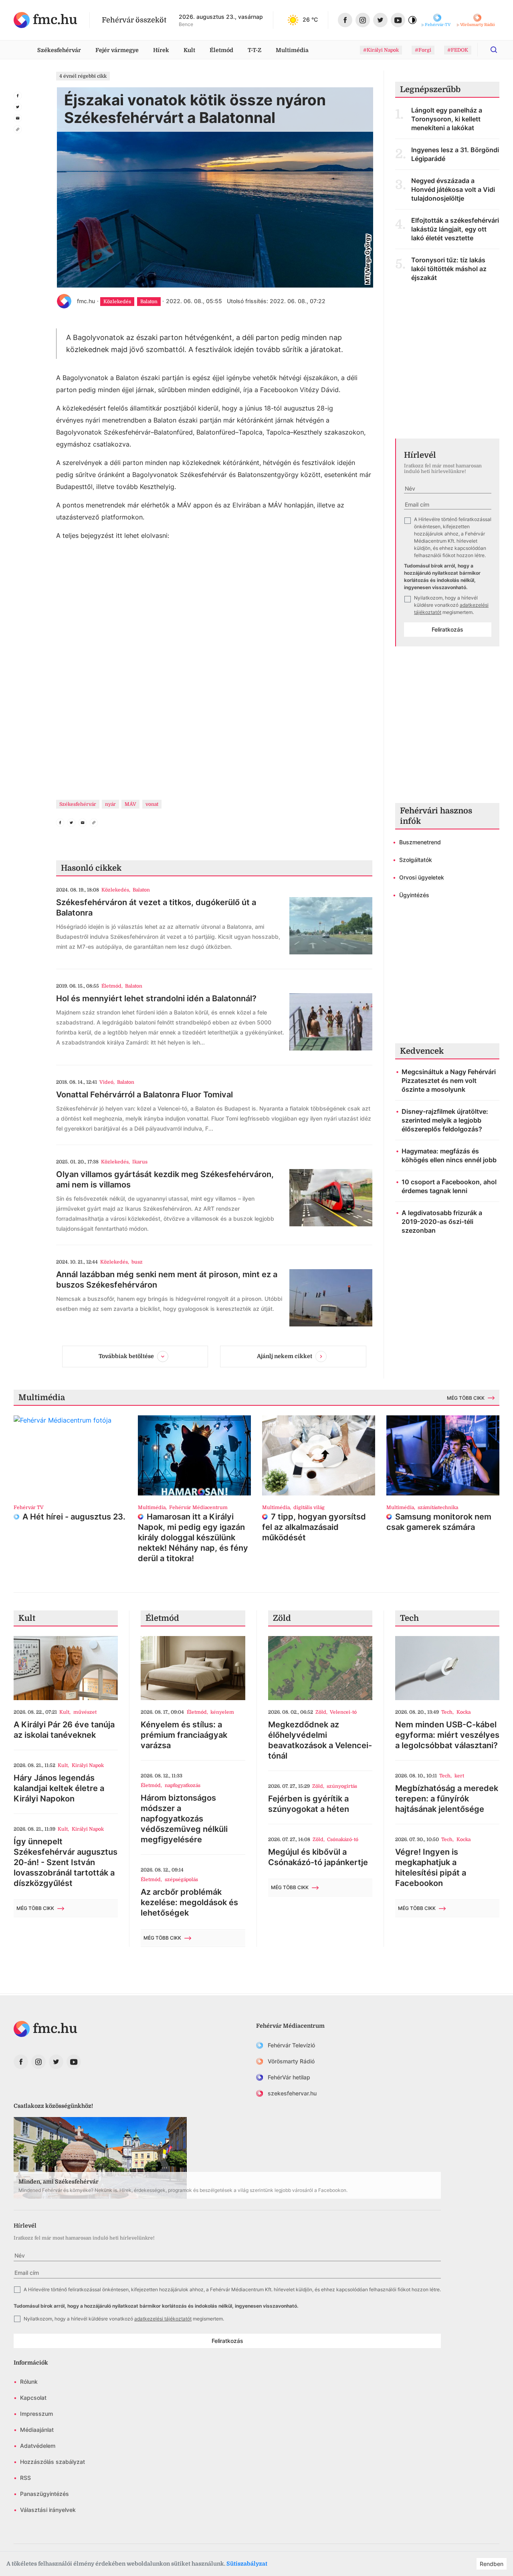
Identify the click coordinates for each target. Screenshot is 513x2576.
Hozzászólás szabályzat (53, 2462)
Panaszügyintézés (44, 2494)
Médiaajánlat (37, 2430)
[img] (45, 20)
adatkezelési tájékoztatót (163, 2319)
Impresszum (36, 2414)
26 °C (310, 19)
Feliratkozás (447, 629)
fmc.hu (86, 301)
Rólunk (29, 2382)
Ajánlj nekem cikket (285, 1356)
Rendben (492, 2564)
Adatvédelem (38, 2446)
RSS (25, 2478)
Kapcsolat (33, 2398)
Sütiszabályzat (247, 2564)
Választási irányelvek (48, 2510)
